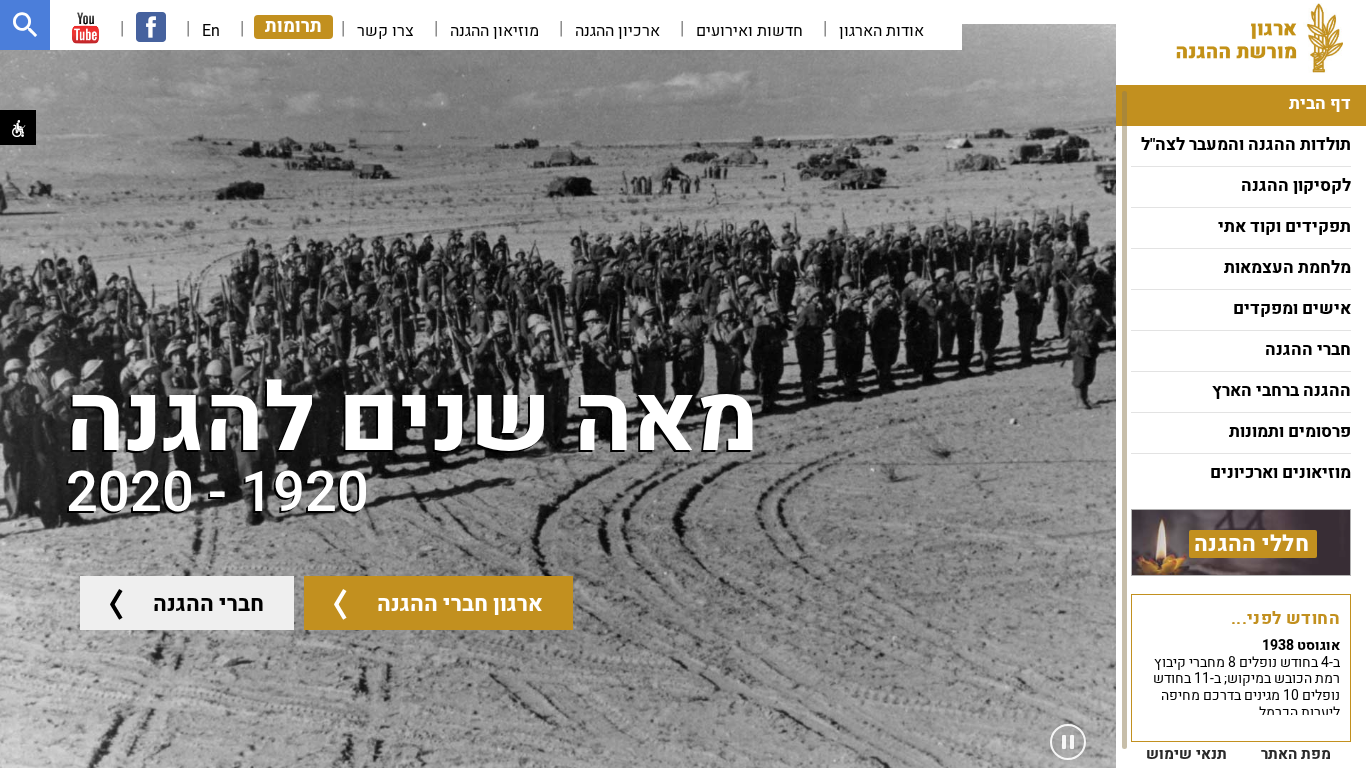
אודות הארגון (881, 31)
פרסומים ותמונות (1290, 431)
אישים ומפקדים (1292, 308)
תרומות (293, 27)
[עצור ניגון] (1068, 742)
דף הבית (1320, 103)
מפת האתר (1296, 754)
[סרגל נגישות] (18, 127)
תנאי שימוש (1186, 754)
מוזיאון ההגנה (494, 31)
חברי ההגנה (1308, 349)
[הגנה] (1271, 38)
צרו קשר (385, 31)
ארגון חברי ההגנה (460, 604)
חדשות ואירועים (749, 31)
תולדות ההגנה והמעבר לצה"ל (1246, 144)
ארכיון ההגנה (617, 31)
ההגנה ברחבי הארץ (1281, 390)
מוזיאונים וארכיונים (1280, 472)
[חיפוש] (25, 25)
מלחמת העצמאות (1287, 267)
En (211, 31)
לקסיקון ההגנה (1296, 185)
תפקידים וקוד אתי (1284, 226)
